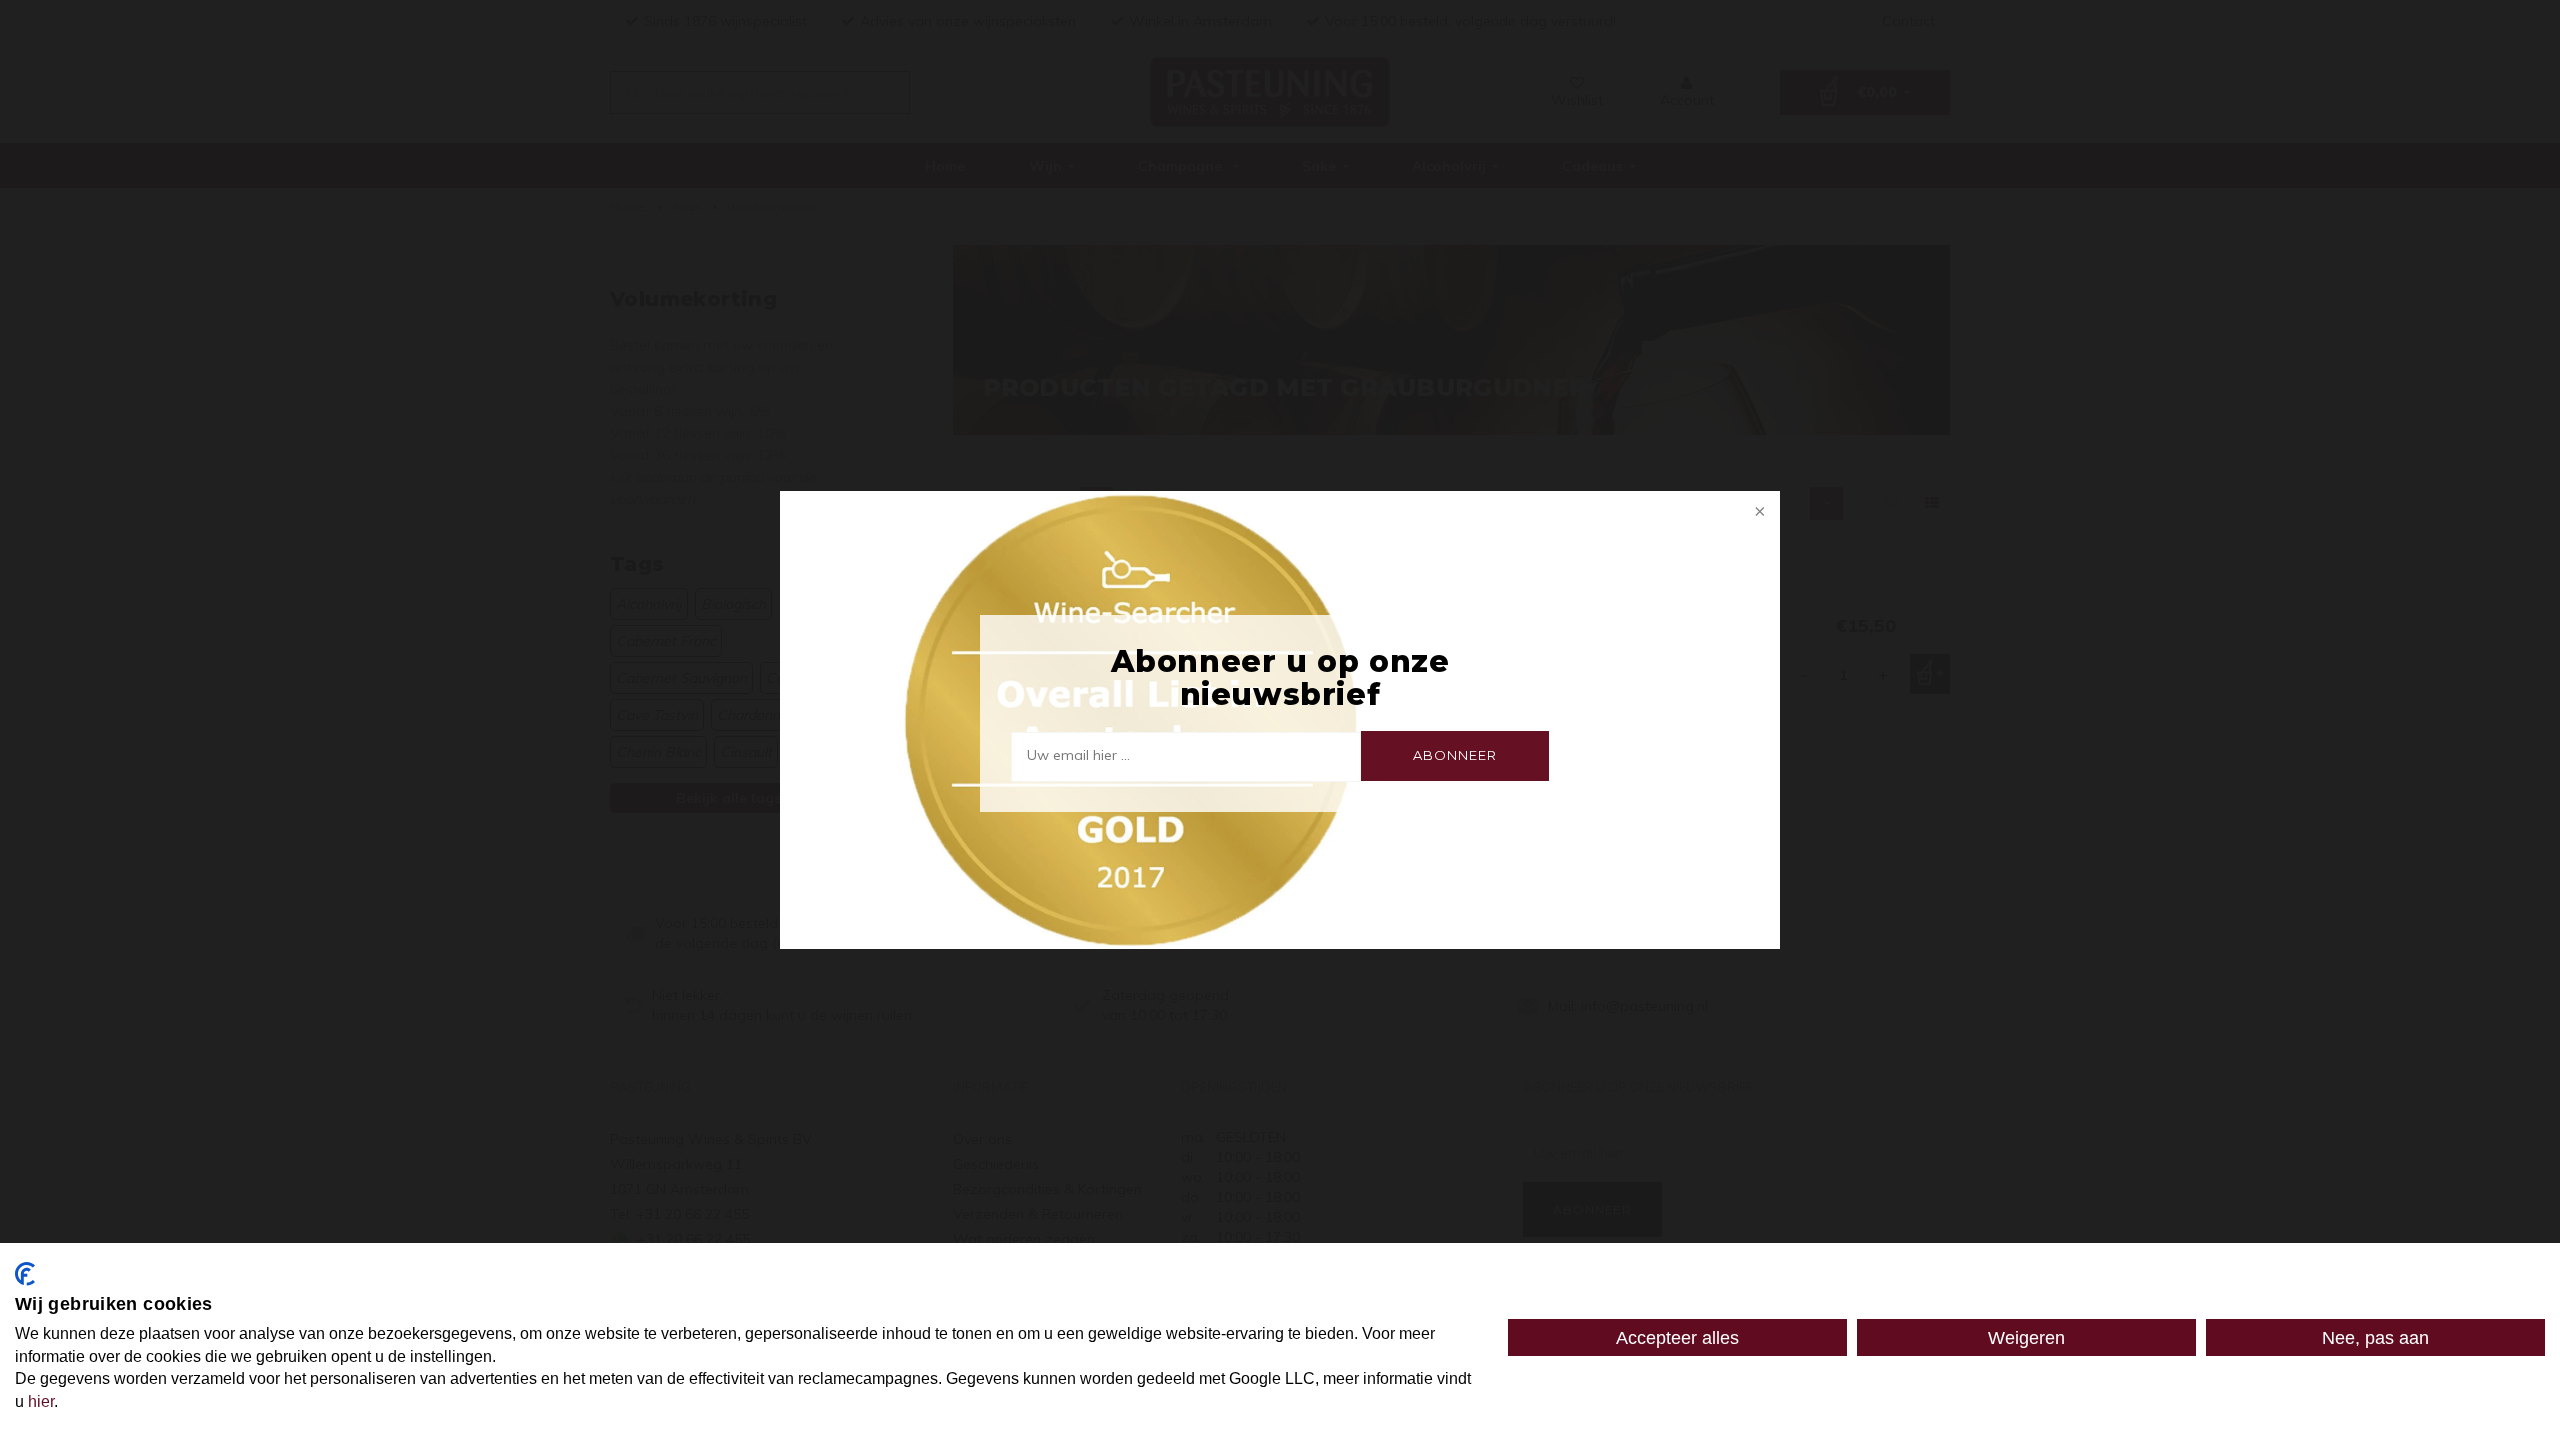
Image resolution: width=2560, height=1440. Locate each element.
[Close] (1758, 513)
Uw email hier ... (1078, 755)
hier (41, 1401)
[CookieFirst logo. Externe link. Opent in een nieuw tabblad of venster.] (25, 1274)
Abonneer (1454, 755)
